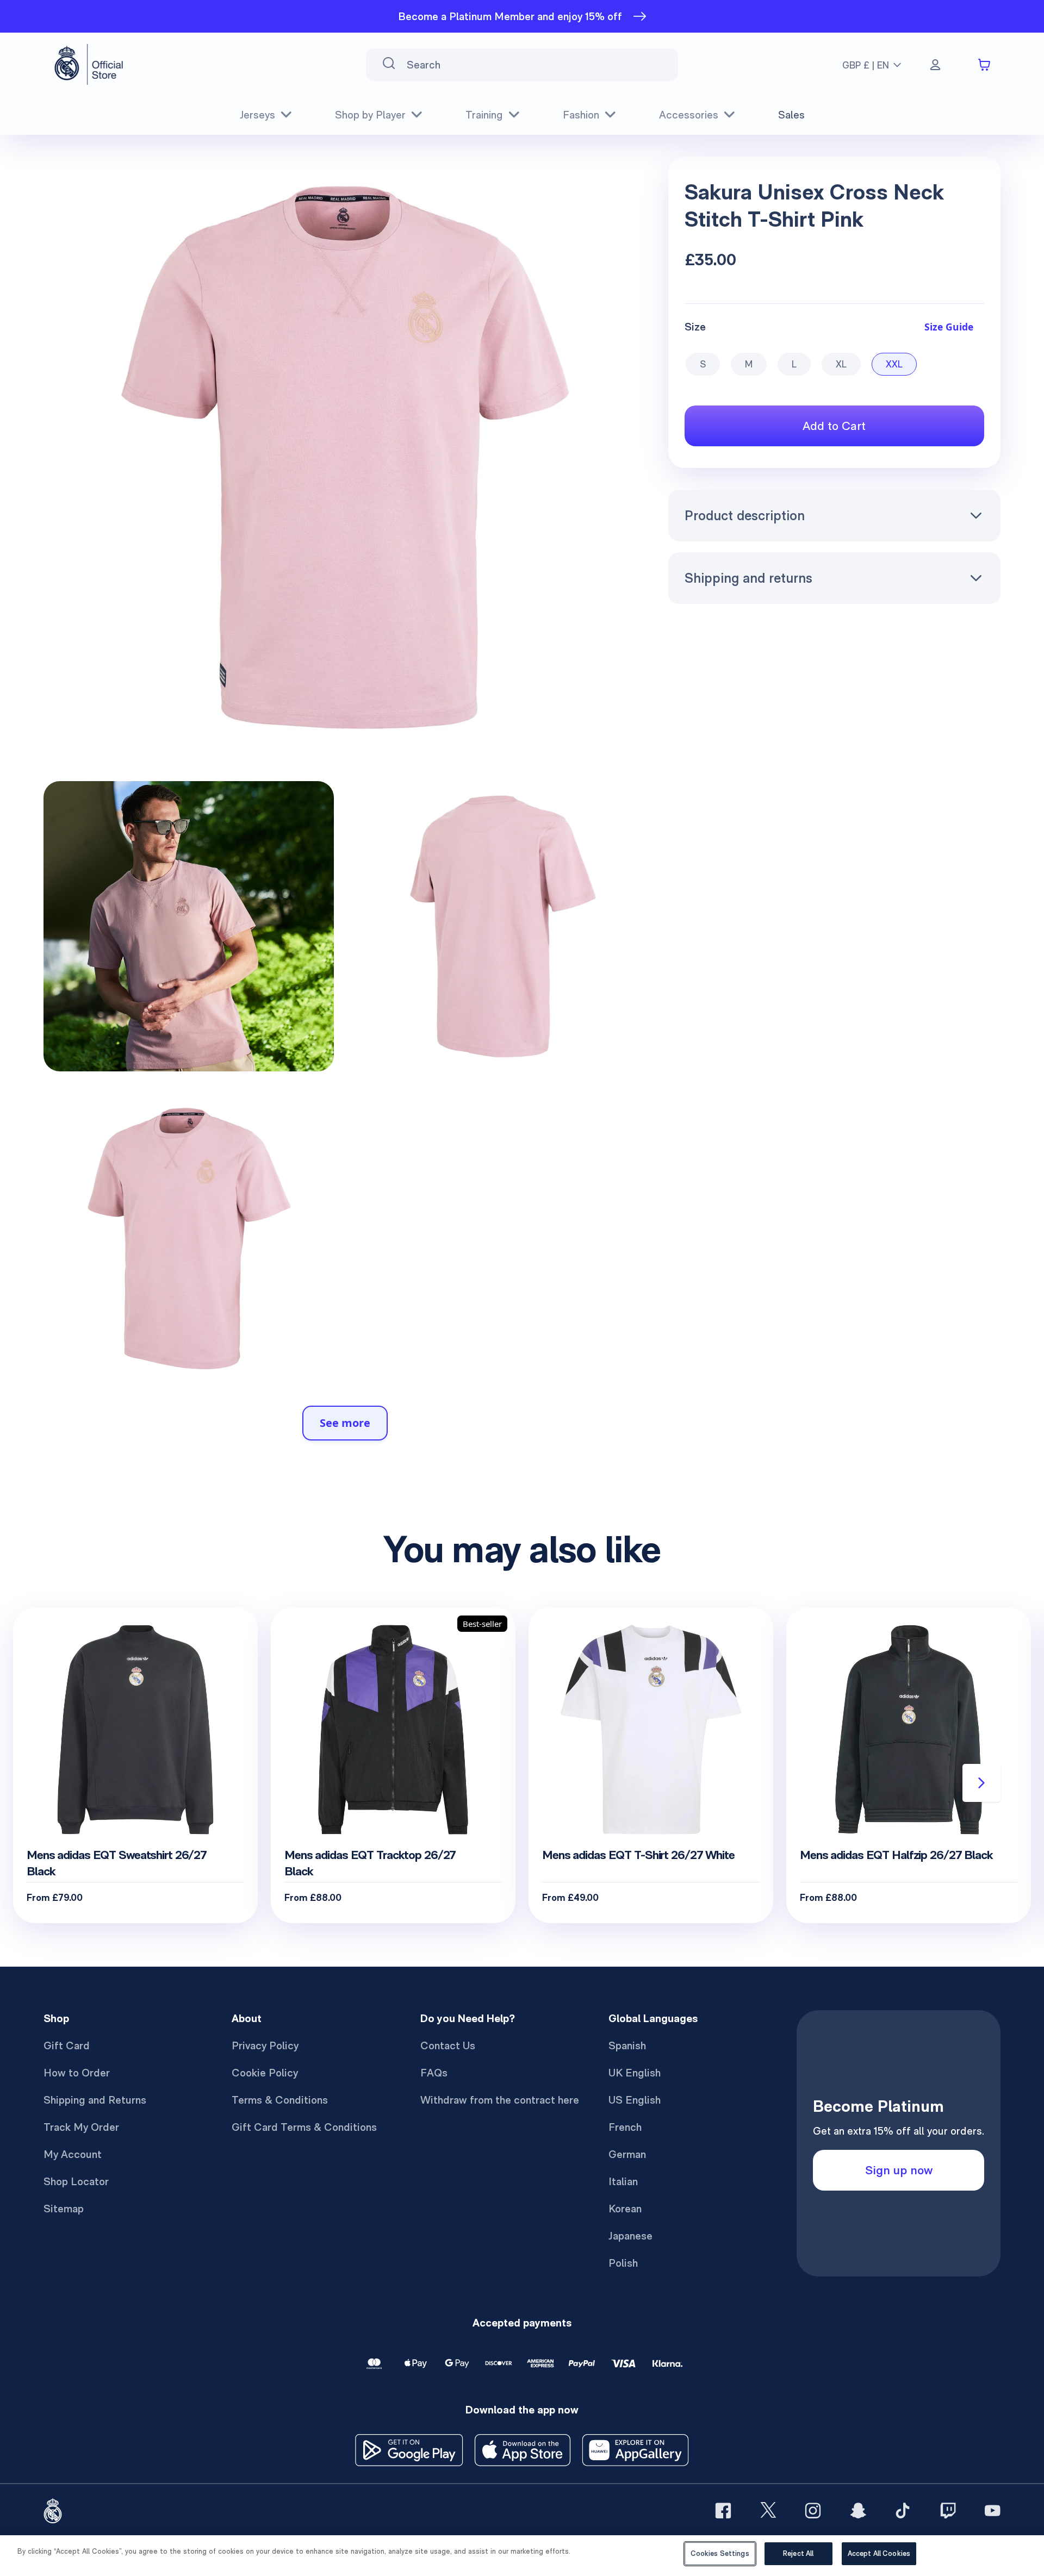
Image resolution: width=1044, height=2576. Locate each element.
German (627, 2154)
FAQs (434, 2073)
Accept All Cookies (879, 2553)
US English (635, 2100)
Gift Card (67, 2045)
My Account (73, 2154)
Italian (623, 2181)
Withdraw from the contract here (500, 2100)
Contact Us (448, 2045)
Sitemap (64, 2209)
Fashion (581, 115)
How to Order (77, 2073)
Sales (791, 115)
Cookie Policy (265, 2073)
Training (484, 115)
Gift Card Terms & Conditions (304, 2127)
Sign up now (899, 2170)
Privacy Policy (265, 2045)
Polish (623, 2263)
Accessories (689, 115)
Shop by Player (370, 115)
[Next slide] (981, 1783)
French (625, 2127)
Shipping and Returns (95, 2100)
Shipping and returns (748, 578)
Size (695, 327)
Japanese (630, 2236)
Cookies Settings (720, 2553)
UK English (635, 2073)
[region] (522, 2556)
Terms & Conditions (280, 2100)
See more (345, 1423)
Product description (745, 515)
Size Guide (949, 327)
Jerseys (257, 115)
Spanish (627, 2045)
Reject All (798, 2553)
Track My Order (81, 2127)
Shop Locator (76, 2181)
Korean (625, 2209)
